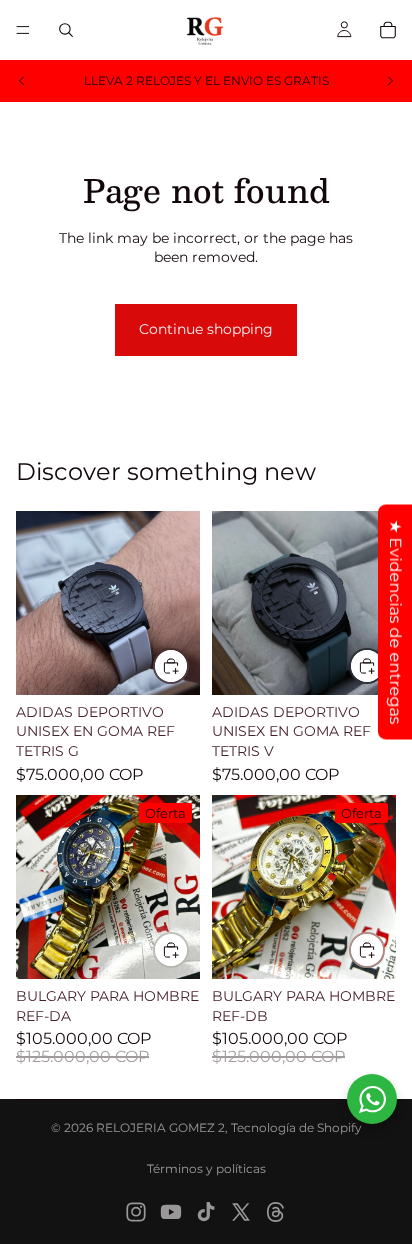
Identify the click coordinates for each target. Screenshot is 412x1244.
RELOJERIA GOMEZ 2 (160, 1127)
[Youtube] (171, 1212)
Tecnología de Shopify (296, 1127)
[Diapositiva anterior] (22, 81)
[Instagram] (136, 1212)
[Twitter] (241, 1212)
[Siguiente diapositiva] (390, 81)
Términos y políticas (206, 1168)
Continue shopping (206, 329)
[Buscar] (66, 30)
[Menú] (23, 30)
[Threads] (276, 1212)
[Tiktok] (206, 1212)
